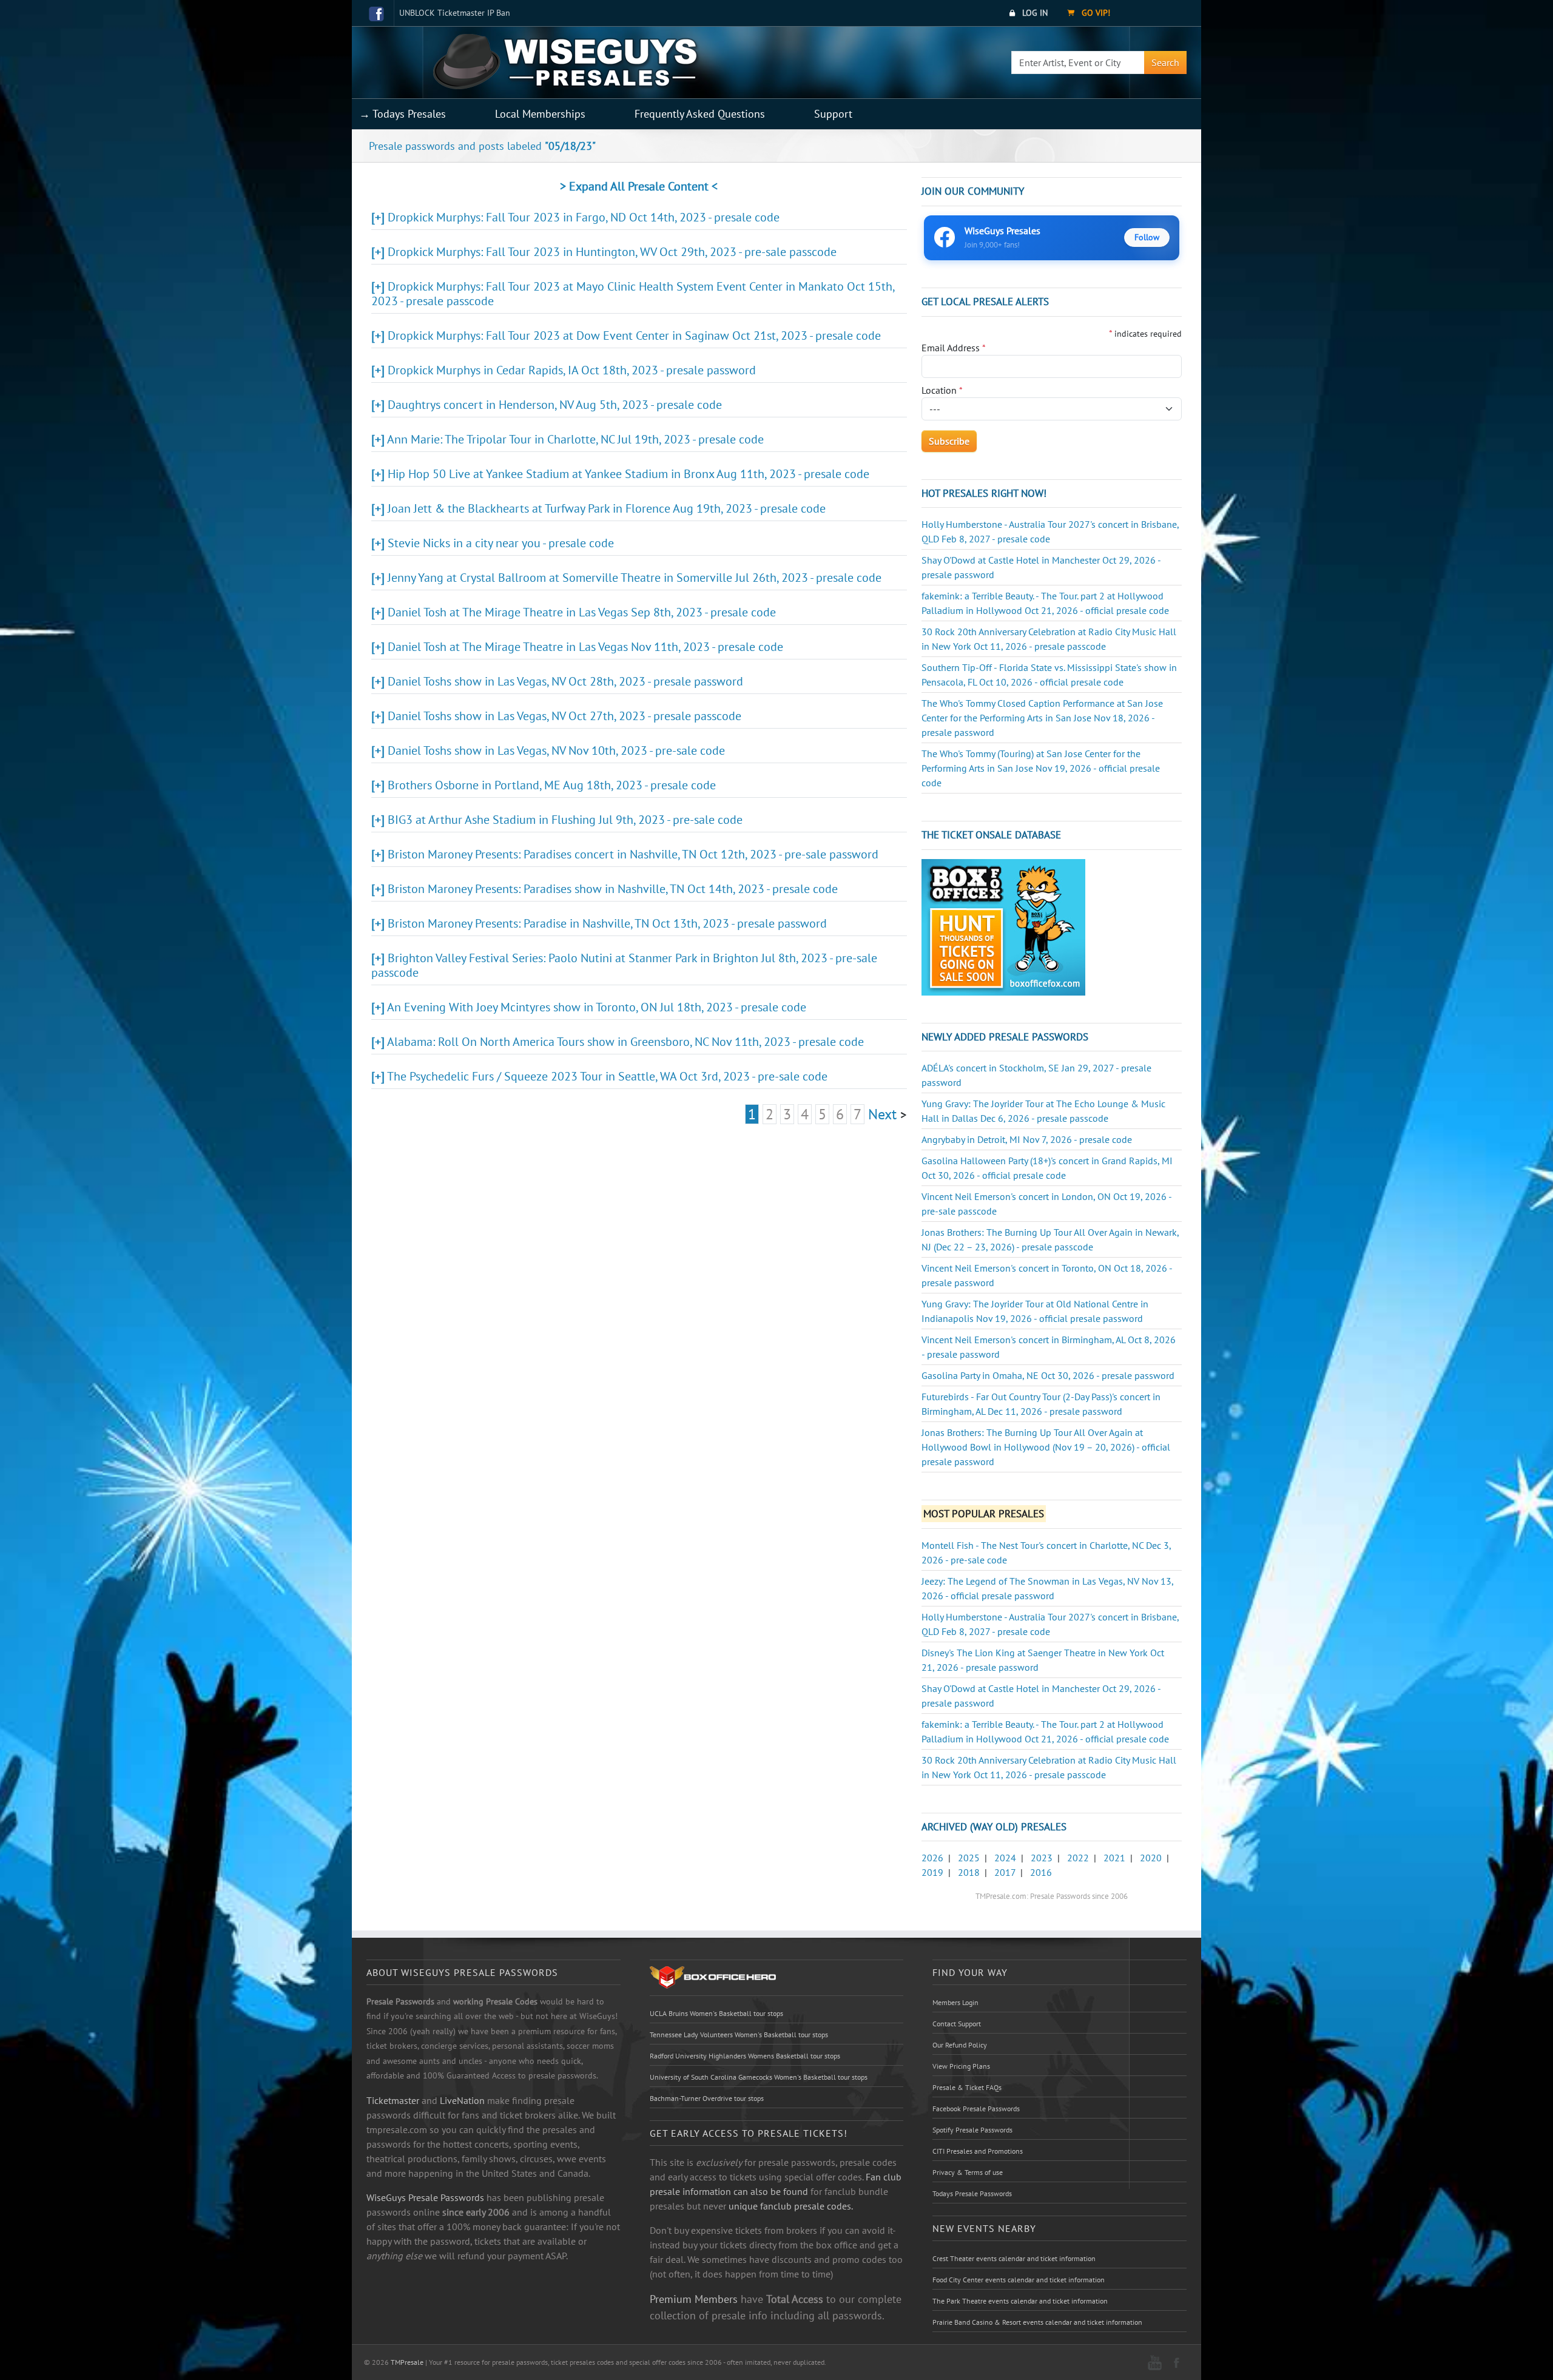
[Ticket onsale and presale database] (1003, 926)
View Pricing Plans (961, 2066)
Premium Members (694, 2299)
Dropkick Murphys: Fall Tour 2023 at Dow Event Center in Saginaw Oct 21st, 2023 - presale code (634, 335)
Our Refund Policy (960, 2045)
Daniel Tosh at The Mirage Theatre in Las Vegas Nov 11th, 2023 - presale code (585, 647)
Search (1165, 62)
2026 (932, 1858)
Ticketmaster (393, 2100)
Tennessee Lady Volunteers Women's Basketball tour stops (739, 2034)
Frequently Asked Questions (700, 114)
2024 (1005, 1858)
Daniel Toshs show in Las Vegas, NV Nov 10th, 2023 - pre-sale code (556, 750)
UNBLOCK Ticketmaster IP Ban (455, 13)
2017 (1005, 1872)
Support (833, 114)
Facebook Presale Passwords (976, 2109)
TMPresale (407, 2362)
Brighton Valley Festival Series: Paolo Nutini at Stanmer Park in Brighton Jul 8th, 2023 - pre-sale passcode (624, 965)
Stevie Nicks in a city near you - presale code (501, 543)
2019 (932, 1872)
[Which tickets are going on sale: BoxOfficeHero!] (713, 1977)
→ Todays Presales (403, 114)
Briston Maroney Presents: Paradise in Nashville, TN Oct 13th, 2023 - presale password (607, 923)
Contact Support (957, 2024)
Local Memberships (540, 114)
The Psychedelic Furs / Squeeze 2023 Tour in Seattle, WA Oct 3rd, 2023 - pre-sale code (607, 1076)
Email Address (954, 348)
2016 (1041, 1872)
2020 (1151, 1858)
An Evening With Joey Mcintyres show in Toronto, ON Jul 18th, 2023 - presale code (597, 1007)
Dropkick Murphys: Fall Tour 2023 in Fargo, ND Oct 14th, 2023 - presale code (584, 217)
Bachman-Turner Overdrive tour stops (707, 2098)
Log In (1034, 13)
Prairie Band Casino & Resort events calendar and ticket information (1037, 2322)
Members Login (955, 2002)
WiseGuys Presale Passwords (425, 2197)
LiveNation (462, 2100)
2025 (969, 1858)
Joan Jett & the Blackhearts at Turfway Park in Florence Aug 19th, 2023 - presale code (607, 508)
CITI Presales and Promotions (978, 2151)
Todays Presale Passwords (972, 2193)
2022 (1078, 1858)
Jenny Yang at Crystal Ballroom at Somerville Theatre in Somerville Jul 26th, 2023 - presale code (635, 578)
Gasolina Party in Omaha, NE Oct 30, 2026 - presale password (1048, 1375)
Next (882, 1114)
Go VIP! (1095, 13)
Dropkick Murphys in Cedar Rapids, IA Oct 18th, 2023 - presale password (572, 370)
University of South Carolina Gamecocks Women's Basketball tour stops (759, 2077)
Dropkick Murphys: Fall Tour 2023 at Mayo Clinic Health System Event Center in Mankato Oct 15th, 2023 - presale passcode (633, 294)
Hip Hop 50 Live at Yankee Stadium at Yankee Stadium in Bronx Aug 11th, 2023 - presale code (628, 474)
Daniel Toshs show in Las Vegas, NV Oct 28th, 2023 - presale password (565, 681)
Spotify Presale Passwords (972, 2130)
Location (942, 390)
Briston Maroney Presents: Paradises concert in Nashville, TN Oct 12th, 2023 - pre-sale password (633, 854)
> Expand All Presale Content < (639, 186)
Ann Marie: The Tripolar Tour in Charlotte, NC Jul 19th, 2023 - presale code (575, 439)
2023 (1042, 1858)
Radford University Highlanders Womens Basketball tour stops (745, 2056)
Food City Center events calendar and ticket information (1019, 2280)
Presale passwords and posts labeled (482, 146)
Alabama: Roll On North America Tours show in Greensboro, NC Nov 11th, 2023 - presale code (625, 1042)
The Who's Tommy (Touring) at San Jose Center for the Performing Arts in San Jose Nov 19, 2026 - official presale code (1041, 768)
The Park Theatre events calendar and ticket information (1020, 2301)
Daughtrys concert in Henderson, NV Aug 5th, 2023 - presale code (555, 405)
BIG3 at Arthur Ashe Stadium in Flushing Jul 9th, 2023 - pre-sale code (565, 820)
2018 (969, 1872)
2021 (1114, 1858)
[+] (378, 217)
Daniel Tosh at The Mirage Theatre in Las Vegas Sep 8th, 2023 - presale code (582, 612)
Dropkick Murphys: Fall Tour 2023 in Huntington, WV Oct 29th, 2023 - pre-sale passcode (612, 252)
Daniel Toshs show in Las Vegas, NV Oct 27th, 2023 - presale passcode (564, 716)
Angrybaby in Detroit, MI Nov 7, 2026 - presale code (1027, 1139)
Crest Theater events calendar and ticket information (1014, 2258)
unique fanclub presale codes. (791, 2206)
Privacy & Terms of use (968, 2172)
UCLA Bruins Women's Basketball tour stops (716, 2013)
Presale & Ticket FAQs (967, 2087)
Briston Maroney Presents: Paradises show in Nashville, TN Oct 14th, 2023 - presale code (613, 889)
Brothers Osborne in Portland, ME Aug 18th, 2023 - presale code (552, 785)
